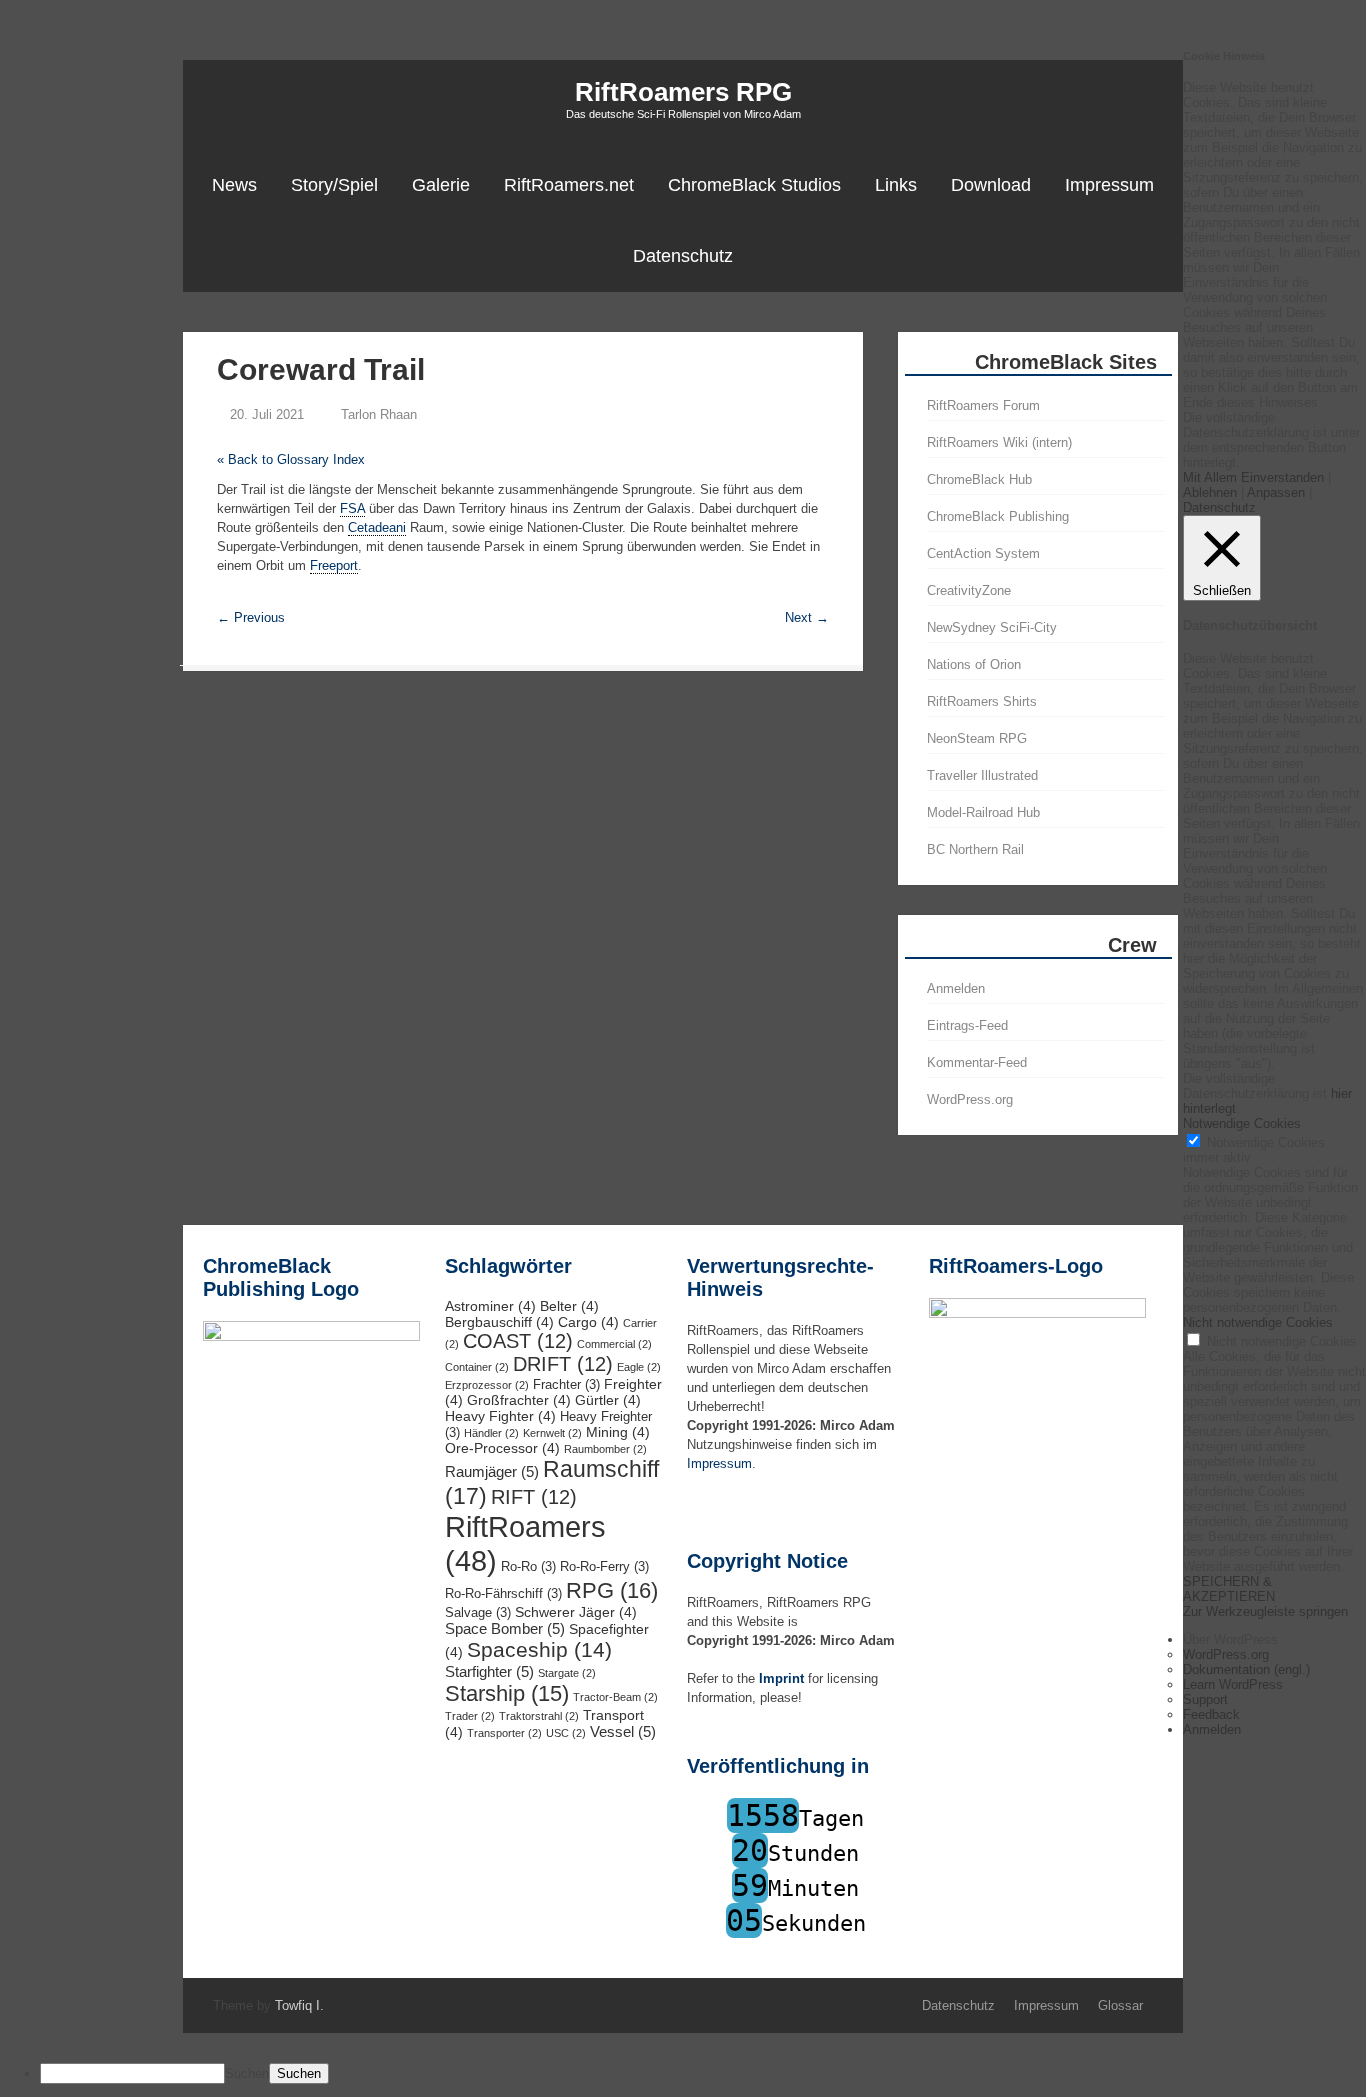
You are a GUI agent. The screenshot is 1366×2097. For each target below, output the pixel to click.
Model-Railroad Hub (983, 812)
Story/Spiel (334, 185)
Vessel (623, 1731)
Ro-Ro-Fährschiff (503, 1594)
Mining (618, 1432)
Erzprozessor (487, 1385)
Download (991, 185)
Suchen (247, 2073)
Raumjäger (492, 1471)
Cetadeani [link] (377, 527)
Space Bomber (505, 1628)
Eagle (639, 1367)
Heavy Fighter (500, 1416)
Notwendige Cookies (1266, 1142)
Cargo (588, 1322)
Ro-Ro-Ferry (604, 1567)
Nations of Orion (974, 664)
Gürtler (608, 1400)
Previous (251, 617)
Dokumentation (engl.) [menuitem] (1246, 1669)
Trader (470, 1716)
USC (566, 1733)
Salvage (478, 1613)
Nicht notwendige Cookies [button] (1258, 1322)
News (234, 185)
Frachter (566, 1385)
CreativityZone (969, 590)
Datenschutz (683, 256)
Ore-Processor (502, 1448)
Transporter (504, 1733)
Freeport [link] (334, 565)
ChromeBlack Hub (979, 479)
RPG (612, 1590)
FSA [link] (352, 508)
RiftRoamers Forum (983, 405)
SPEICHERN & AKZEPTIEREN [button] (1229, 1589)
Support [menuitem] (1205, 1699)
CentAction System (983, 553)
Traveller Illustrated (982, 775)
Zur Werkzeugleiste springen (1265, 1611)
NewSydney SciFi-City (992, 627)
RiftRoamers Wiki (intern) (999, 442)
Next (807, 617)
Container (477, 1367)
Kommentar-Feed (977, 1062)
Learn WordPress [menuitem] (1233, 1684)
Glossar (1120, 2005)
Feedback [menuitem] (1211, 1714)
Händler (491, 1433)
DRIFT (563, 1364)
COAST (518, 1341)
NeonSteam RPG (977, 738)
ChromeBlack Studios (754, 185)
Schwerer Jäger (576, 1612)
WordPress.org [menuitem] (1226, 1654)
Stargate (567, 1673)
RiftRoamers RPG (683, 92)
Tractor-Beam (615, 1697)
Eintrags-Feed (967, 1025)
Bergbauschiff (499, 1322)
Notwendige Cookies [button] (1242, 1123)
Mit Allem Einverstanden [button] (1253, 477)
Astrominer (490, 1306)
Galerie (441, 185)
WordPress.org (970, 1099)
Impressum (1109, 185)
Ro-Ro (528, 1567)
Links (896, 185)
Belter (569, 1306)
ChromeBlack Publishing (998, 516)
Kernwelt (552, 1433)
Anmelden (956, 988)
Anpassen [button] (1276, 492)
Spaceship (539, 1650)
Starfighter (489, 1671)
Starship (507, 1693)
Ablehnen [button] (1210, 492)
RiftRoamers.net (569, 185)
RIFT (534, 1497)
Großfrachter (519, 1400)
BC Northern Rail (975, 849)
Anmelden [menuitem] (1212, 1729)
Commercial (614, 1344)
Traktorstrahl (539, 1716)
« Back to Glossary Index (291, 459)
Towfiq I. (299, 2005)
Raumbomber (605, 1449)
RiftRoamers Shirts (982, 701)
